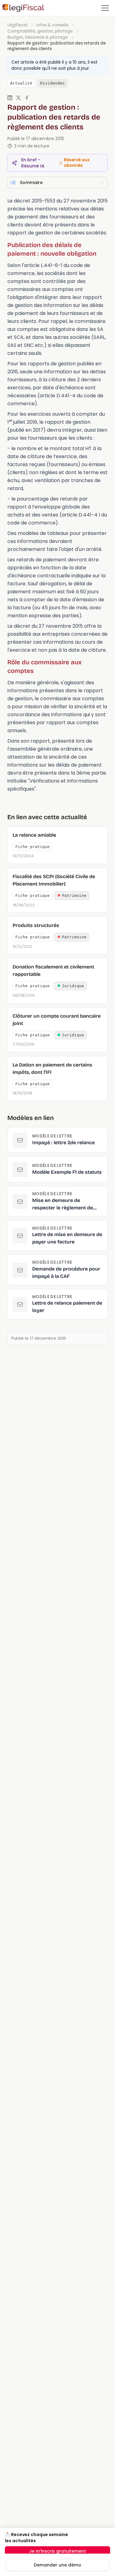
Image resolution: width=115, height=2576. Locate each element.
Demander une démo (57, 2565)
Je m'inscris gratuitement (57, 2551)
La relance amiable (34, 835)
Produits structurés (36, 925)
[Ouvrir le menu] (105, 8)
